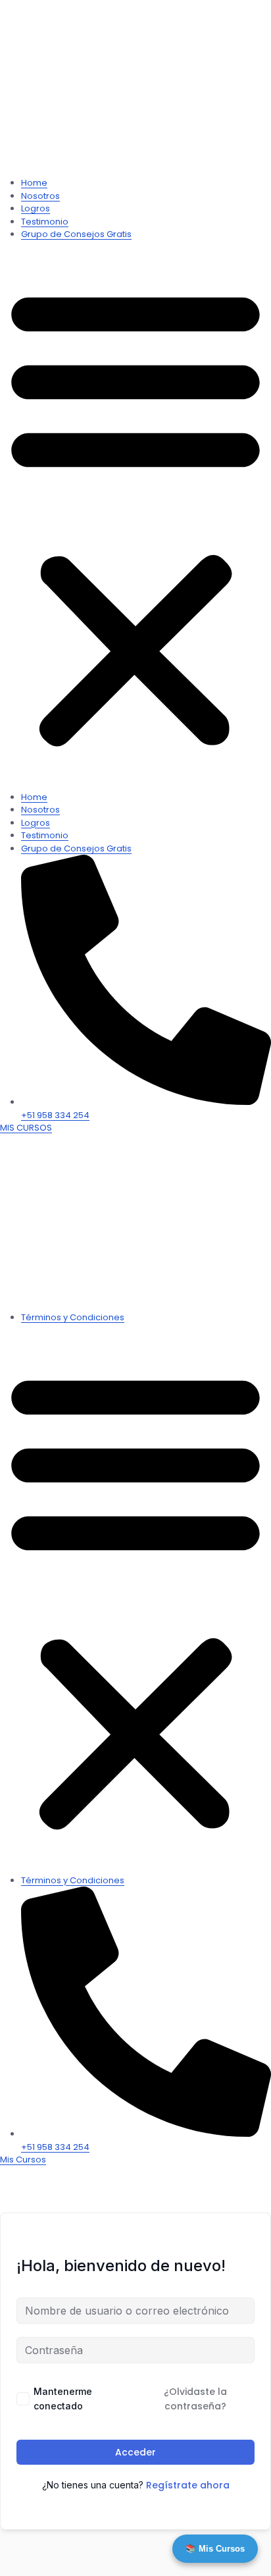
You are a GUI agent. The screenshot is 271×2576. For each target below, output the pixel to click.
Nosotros (40, 196)
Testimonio (45, 222)
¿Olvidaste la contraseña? (195, 2399)
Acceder (135, 2452)
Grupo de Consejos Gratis (76, 234)
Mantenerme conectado (63, 2399)
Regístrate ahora (188, 2485)
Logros (36, 208)
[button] (135, 516)
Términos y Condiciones (73, 1317)
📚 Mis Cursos (215, 2549)
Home (34, 183)
